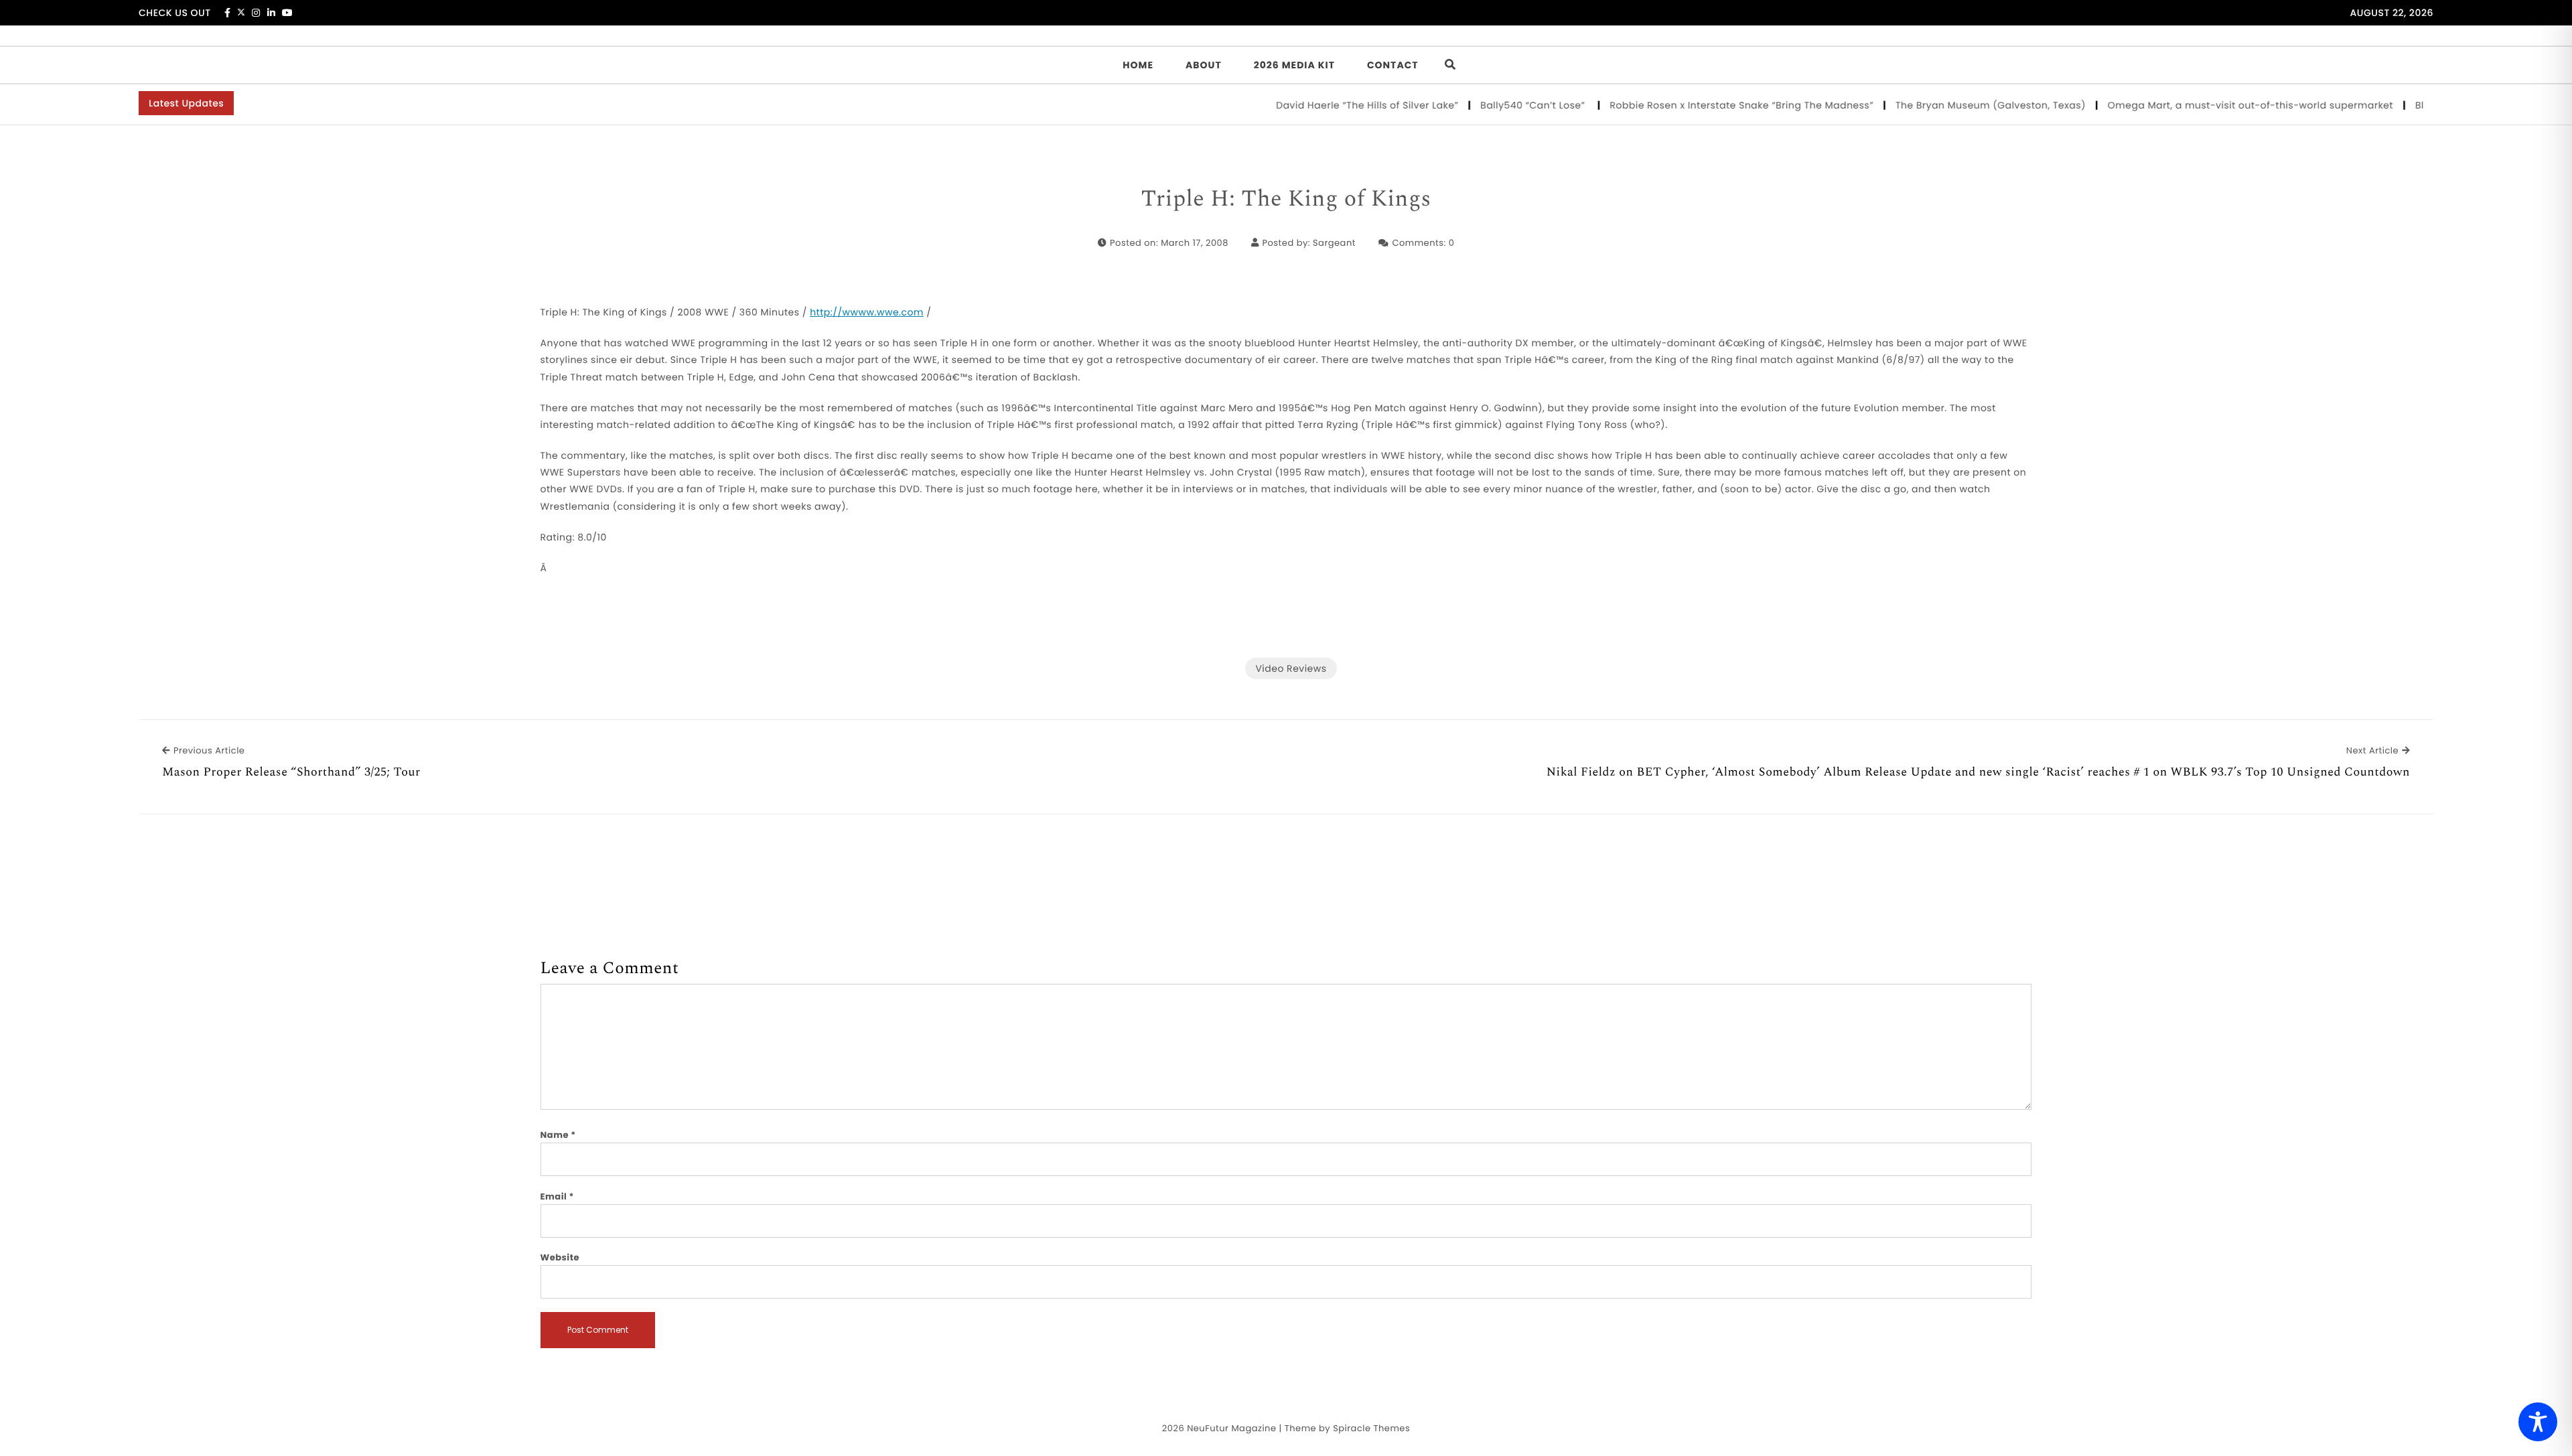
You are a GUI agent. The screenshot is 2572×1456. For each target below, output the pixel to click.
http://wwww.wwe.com (867, 312)
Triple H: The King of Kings (1286, 200)
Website (560, 1257)
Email (558, 1196)
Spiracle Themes (1371, 1428)
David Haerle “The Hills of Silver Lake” (1325, 105)
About (1204, 65)
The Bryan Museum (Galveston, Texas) (1949, 105)
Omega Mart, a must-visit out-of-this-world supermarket (2209, 105)
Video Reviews (1291, 668)
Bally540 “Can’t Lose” (1492, 105)
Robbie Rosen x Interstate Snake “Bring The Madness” (1700, 105)
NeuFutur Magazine (1231, 1428)
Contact (1393, 65)
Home (1138, 65)
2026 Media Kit (1294, 65)
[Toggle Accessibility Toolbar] (2538, 1422)
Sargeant (1334, 243)
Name (558, 1135)
